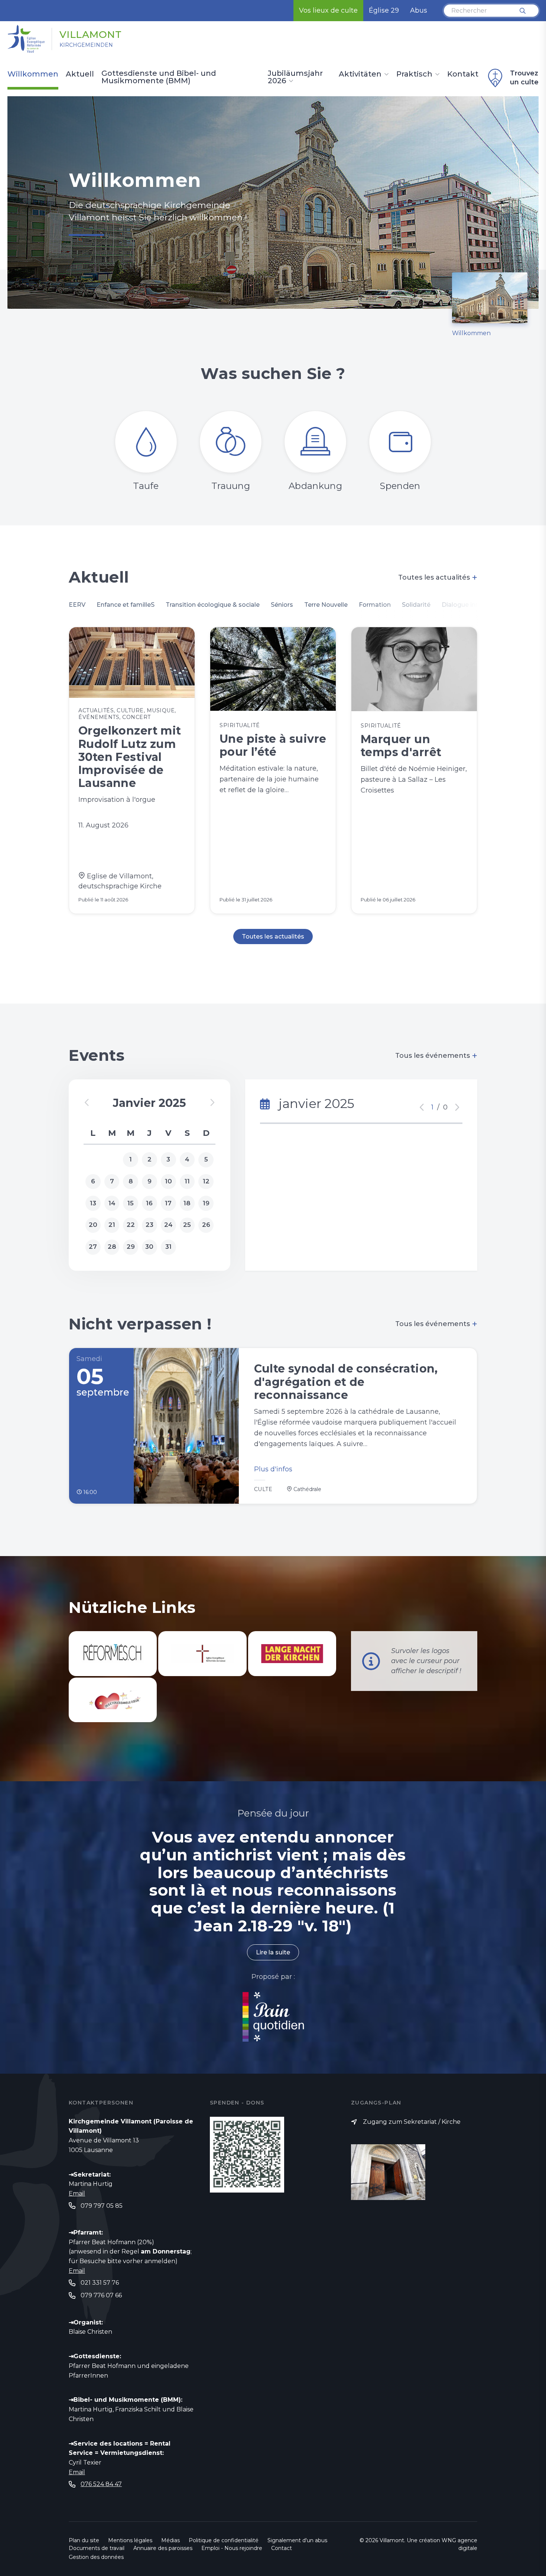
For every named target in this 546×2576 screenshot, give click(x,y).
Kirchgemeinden (86, 45)
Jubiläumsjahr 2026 (295, 77)
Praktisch (414, 74)
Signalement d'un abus (297, 2540)
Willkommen (33, 74)
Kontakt (463, 74)
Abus (419, 10)
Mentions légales (130, 2540)
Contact (282, 2548)
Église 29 (384, 10)
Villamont (91, 35)
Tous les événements (436, 1056)
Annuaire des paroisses (163, 2548)
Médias (170, 2540)
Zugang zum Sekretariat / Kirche (412, 2122)
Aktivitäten (360, 74)
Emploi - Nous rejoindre (232, 2548)
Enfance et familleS (126, 605)
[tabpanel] (273, 202)
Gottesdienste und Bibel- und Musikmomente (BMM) (159, 77)
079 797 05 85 (102, 2206)
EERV (77, 605)
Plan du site (84, 2540)
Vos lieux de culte (328, 10)
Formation (375, 605)
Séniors (282, 605)
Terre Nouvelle (326, 605)
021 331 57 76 (100, 2283)
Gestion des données (96, 2557)
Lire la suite (273, 1952)
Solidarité (416, 605)
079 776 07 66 (101, 2295)
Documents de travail (97, 2548)
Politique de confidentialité (224, 2540)
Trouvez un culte (524, 78)
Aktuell (80, 74)
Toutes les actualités (438, 577)
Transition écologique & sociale (213, 605)
